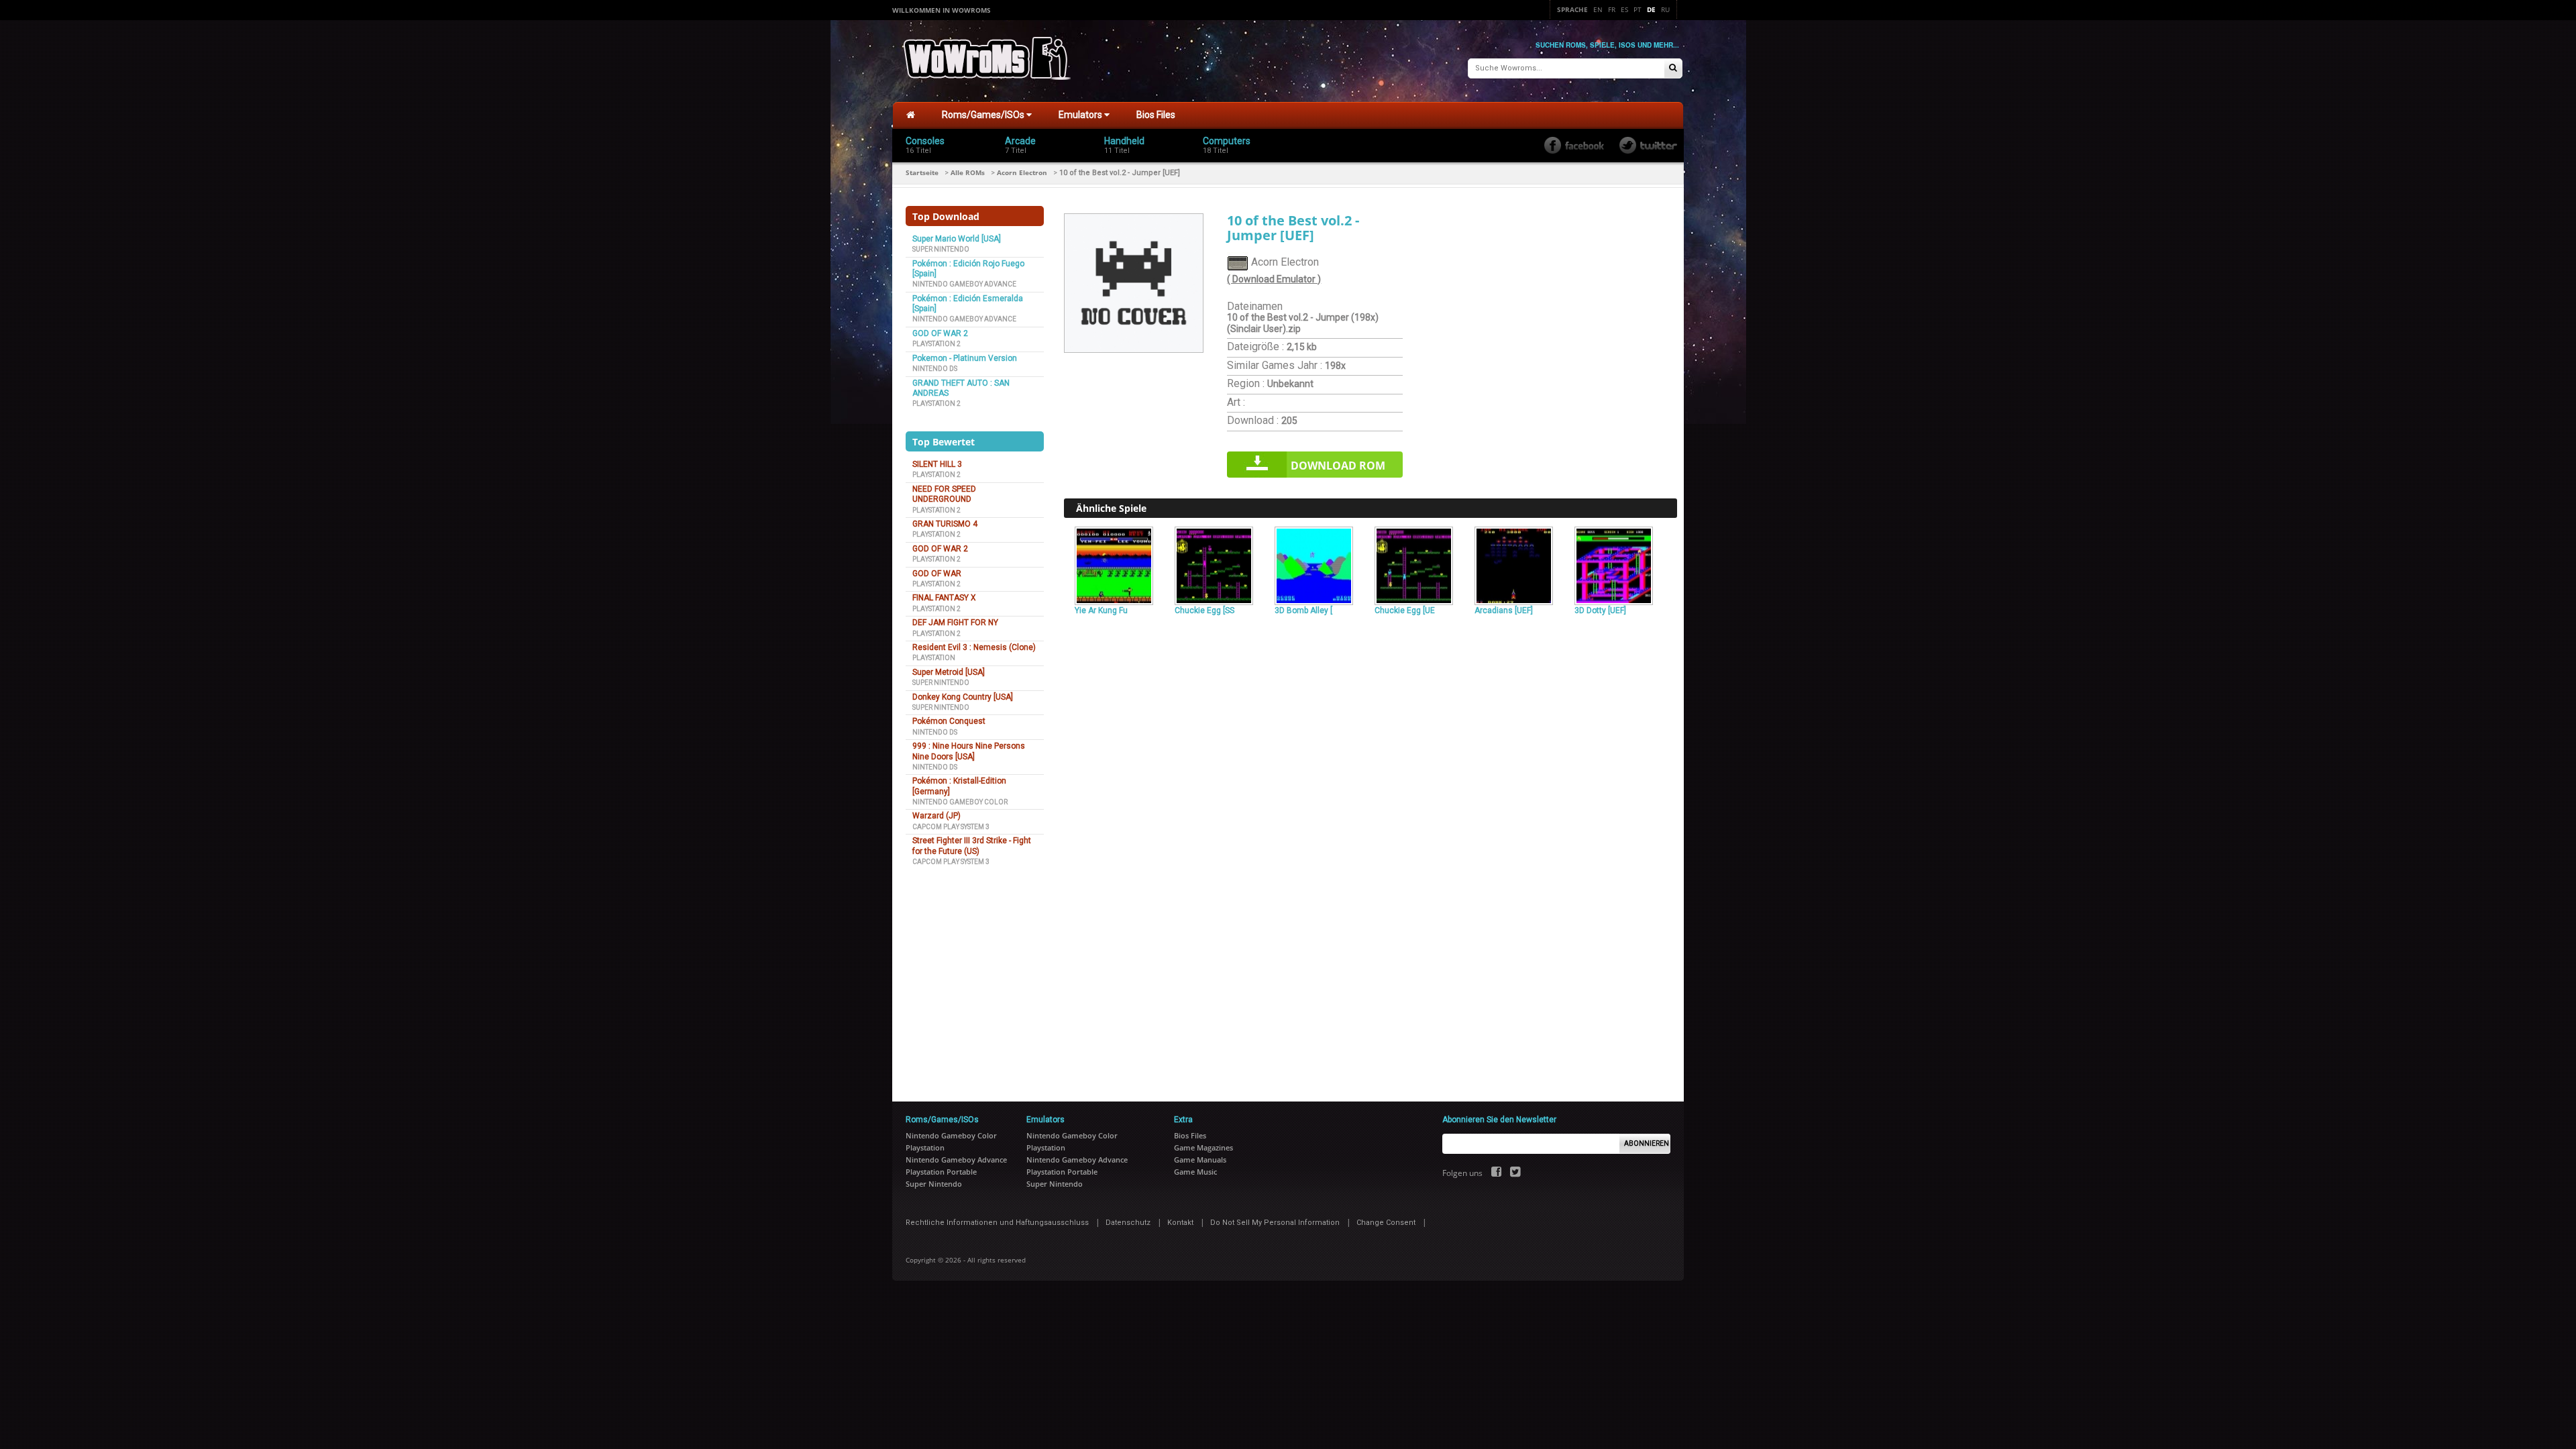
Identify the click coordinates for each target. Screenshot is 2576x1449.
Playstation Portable (941, 1172)
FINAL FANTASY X (944, 598)
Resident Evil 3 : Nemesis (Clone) (974, 647)
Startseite (922, 172)
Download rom (1338, 466)
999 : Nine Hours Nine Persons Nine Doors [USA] (969, 751)
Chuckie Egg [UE (1405, 610)
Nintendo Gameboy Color (960, 802)
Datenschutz (1128, 1223)
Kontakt (1180, 1223)
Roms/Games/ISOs (984, 115)
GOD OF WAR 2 (940, 333)
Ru (1665, 9)
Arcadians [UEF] (1504, 610)
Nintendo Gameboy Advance (964, 284)
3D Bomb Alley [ (1303, 610)
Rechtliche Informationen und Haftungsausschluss (997, 1223)
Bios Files (1156, 115)
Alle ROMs (968, 172)
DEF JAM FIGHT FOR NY (955, 623)
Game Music (1195, 1172)
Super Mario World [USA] (957, 239)
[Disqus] (1371, 802)
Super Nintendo (941, 249)
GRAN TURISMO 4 (945, 524)
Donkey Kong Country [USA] (963, 697)
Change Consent (1386, 1223)
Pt (1638, 9)
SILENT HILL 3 (937, 464)
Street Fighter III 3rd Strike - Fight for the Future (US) (972, 846)
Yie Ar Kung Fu (1101, 610)
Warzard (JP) (936, 816)
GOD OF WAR (937, 574)
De (1651, 9)
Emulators (1081, 115)
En (1598, 9)
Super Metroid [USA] (949, 672)
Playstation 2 (936, 344)
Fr (1612, 9)
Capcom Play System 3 (951, 827)
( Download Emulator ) (1274, 279)
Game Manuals (1200, 1160)
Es (1624, 9)
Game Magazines (1203, 1147)
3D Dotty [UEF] (1600, 610)
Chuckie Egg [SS (1204, 610)
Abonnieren (1647, 1143)
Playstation (934, 658)
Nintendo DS (935, 369)
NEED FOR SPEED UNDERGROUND (944, 494)
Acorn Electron (1022, 172)
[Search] (1673, 69)
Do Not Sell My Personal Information (1275, 1223)
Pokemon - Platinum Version (965, 358)
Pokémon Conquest (949, 721)
